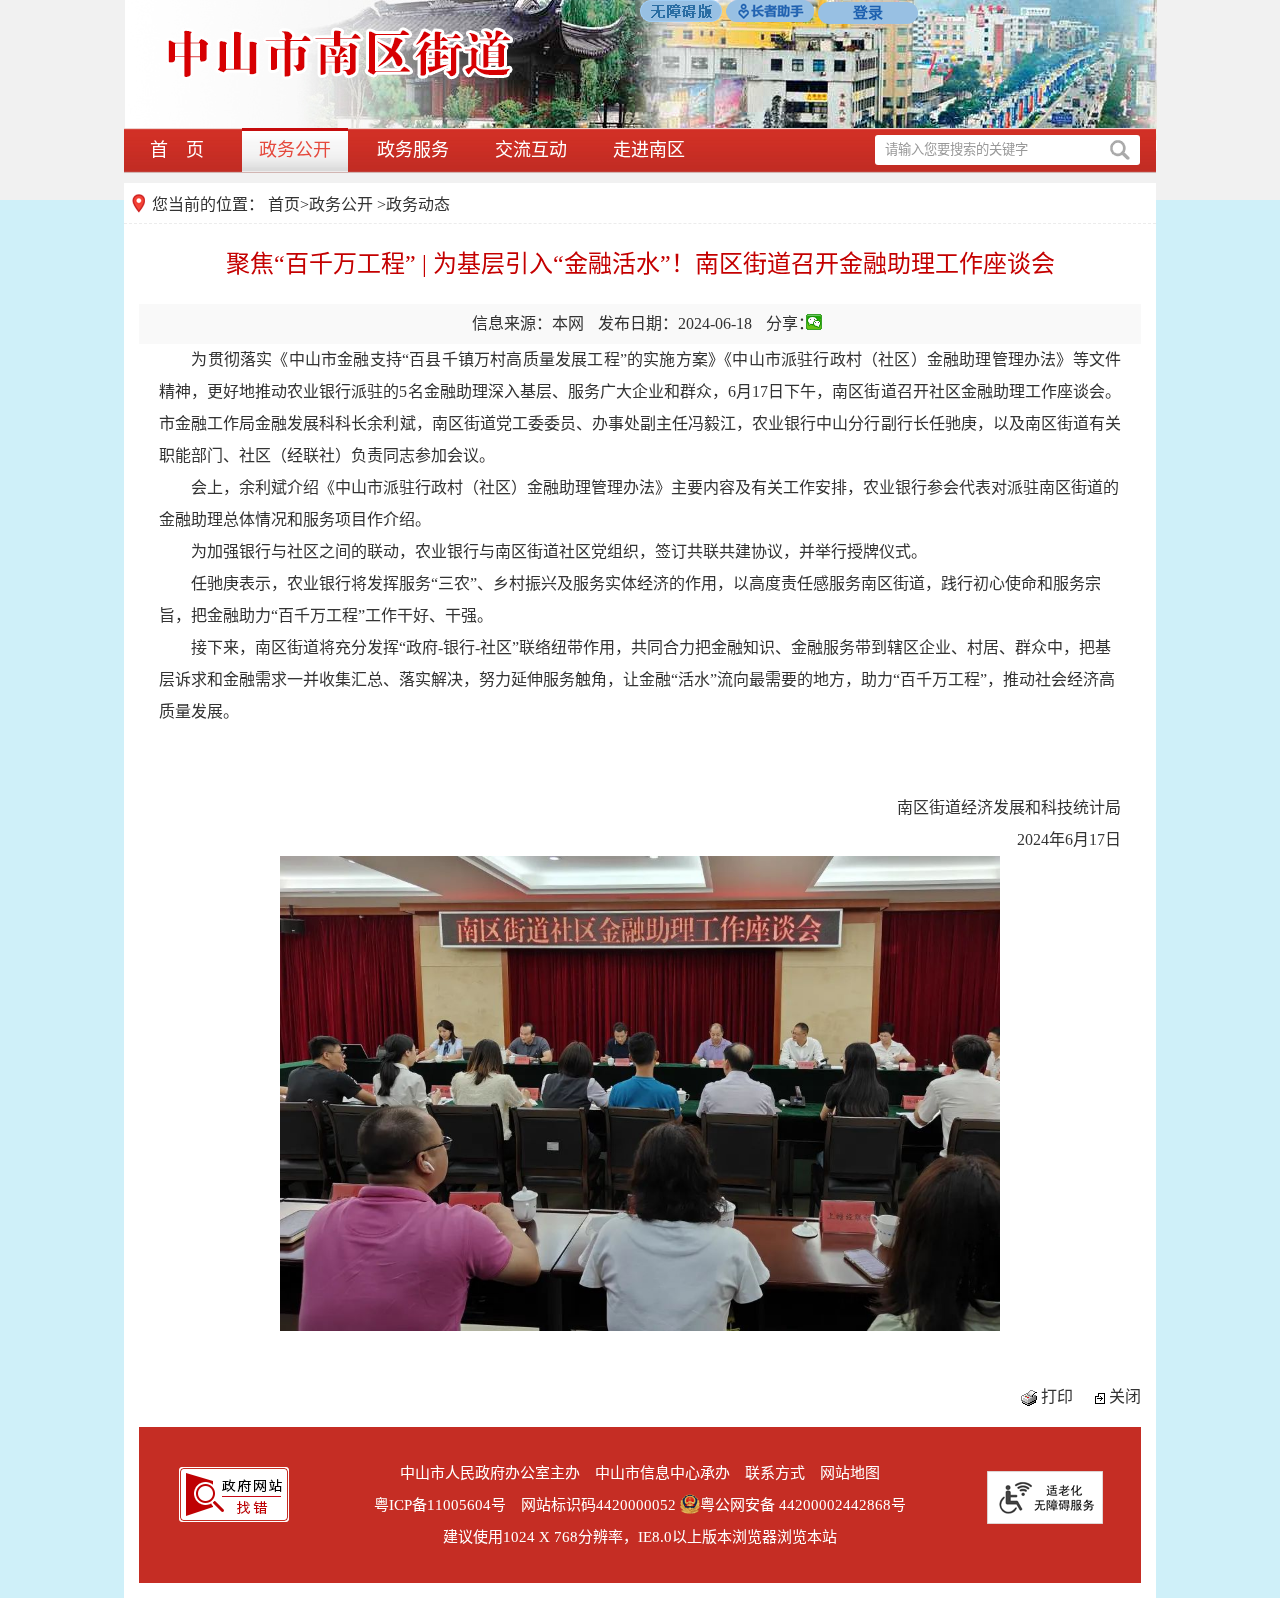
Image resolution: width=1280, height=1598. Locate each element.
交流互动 (531, 150)
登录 (868, 13)
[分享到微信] (814, 322)
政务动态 (418, 204)
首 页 (177, 150)
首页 (284, 204)
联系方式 (775, 1473)
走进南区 (649, 150)
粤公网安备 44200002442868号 (803, 1505)
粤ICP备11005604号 (440, 1505)
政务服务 (413, 150)
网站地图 (850, 1473)
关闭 (1125, 1396)
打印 (1057, 1396)
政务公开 (295, 150)
